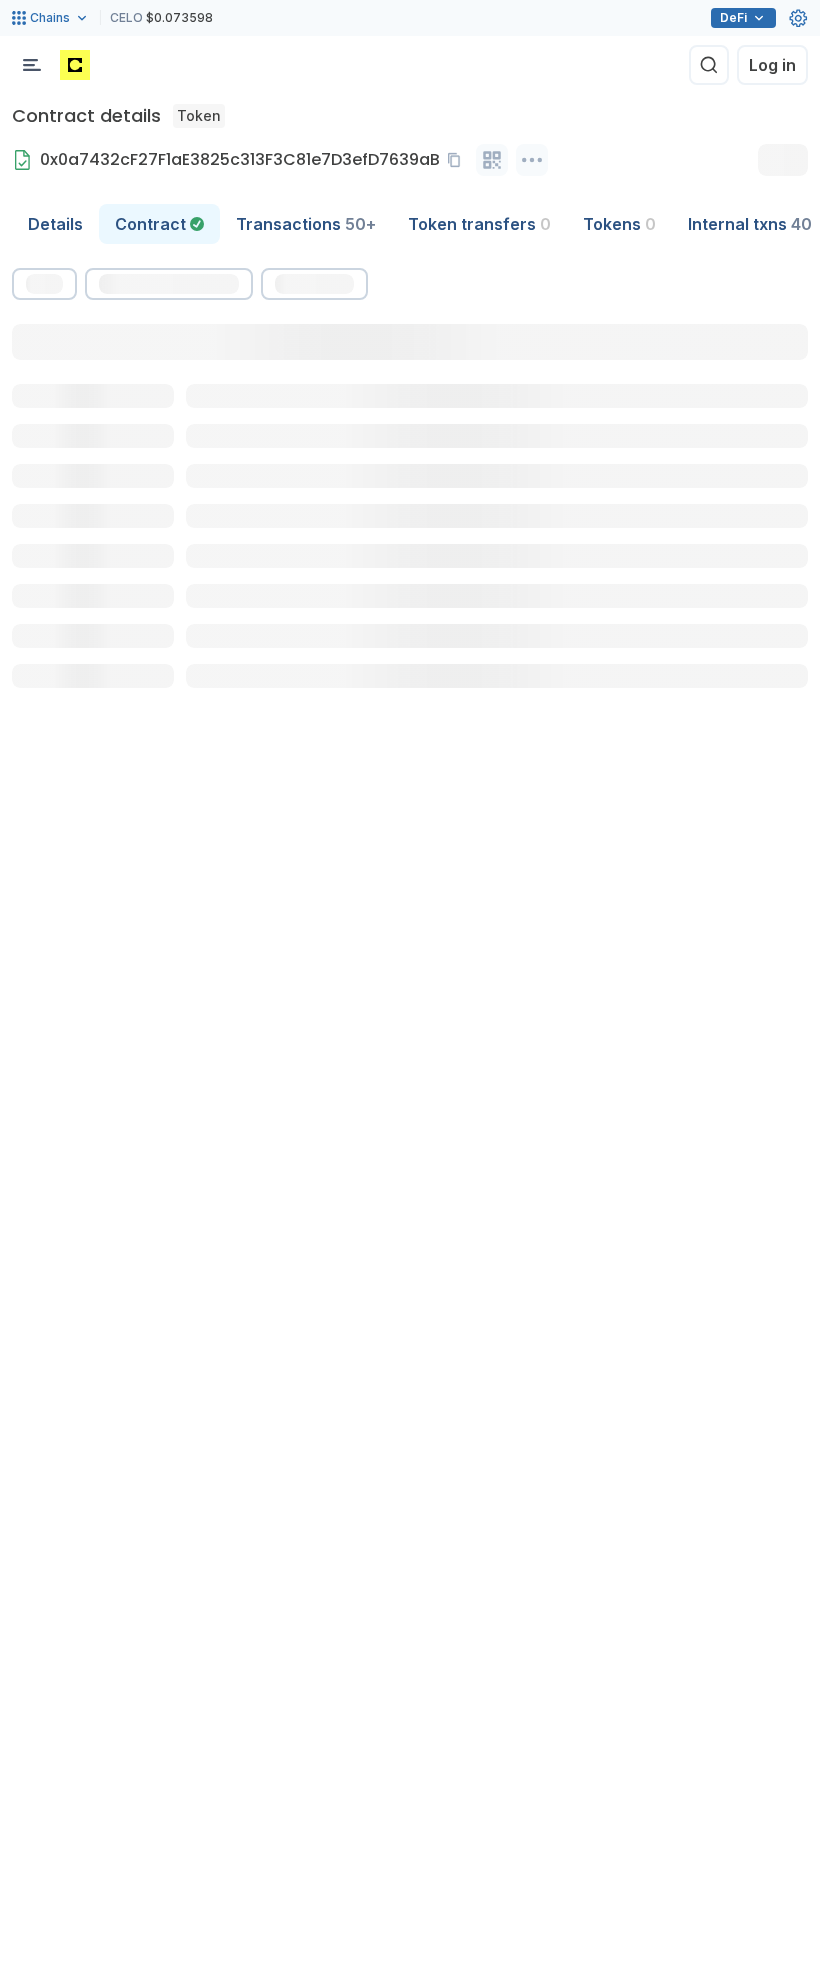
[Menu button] (32, 65)
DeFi (733, 17)
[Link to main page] (75, 65)
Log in (772, 65)
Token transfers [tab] (479, 224)
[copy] (458, 160)
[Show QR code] (492, 160)
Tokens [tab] (619, 224)
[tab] (159, 224)
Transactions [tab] (306, 224)
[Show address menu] (532, 160)
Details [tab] (55, 224)
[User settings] (798, 18)
